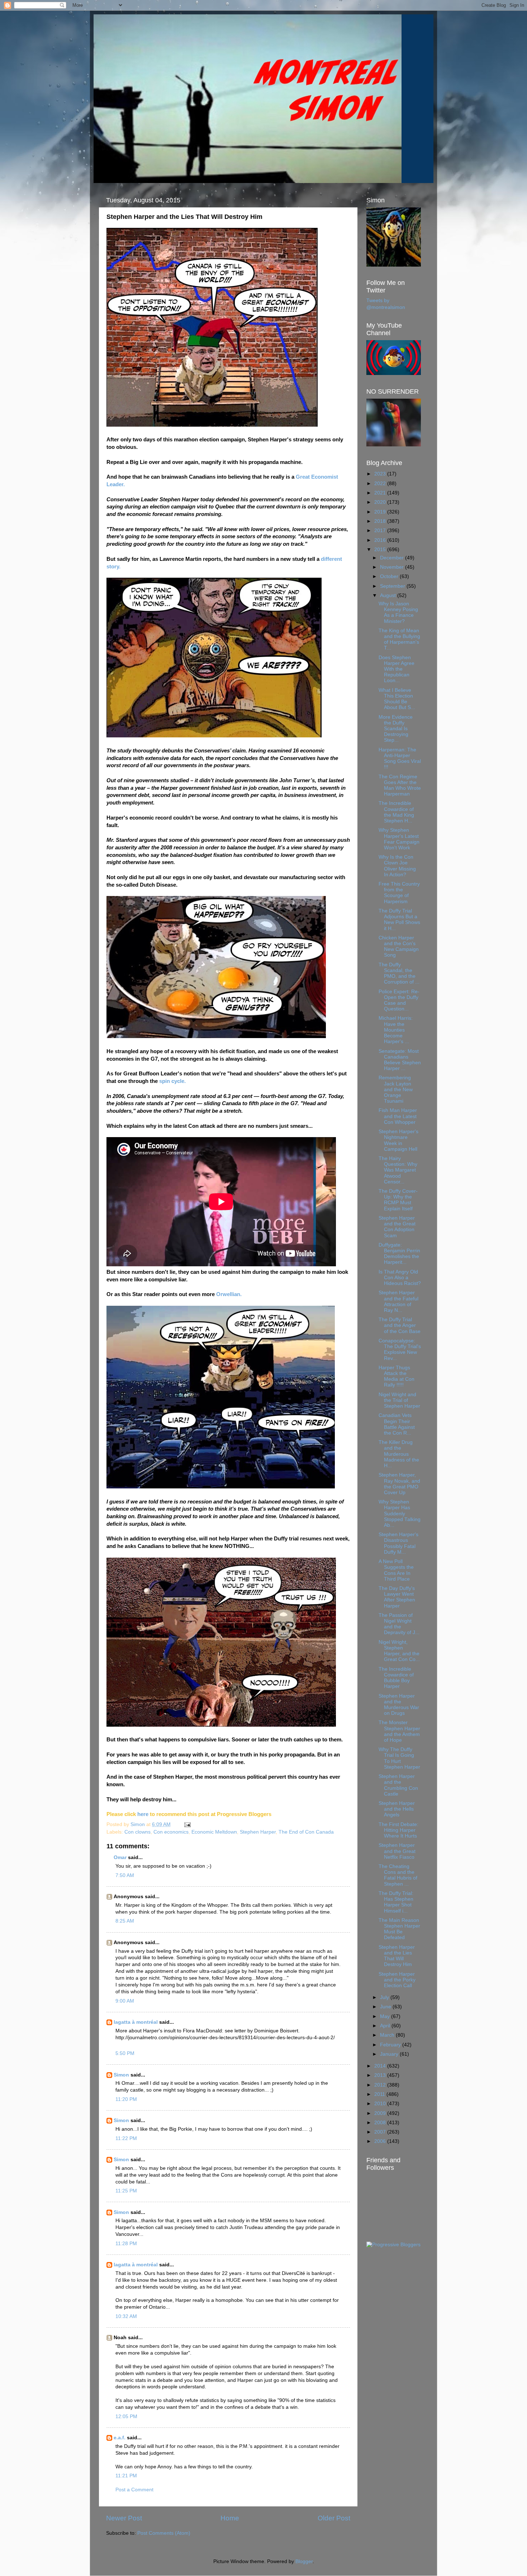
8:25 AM (125, 1921)
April (386, 2026)
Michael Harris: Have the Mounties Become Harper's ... (396, 1030)
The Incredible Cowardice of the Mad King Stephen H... (396, 812)
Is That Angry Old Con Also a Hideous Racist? (400, 1278)
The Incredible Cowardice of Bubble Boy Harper (396, 1678)
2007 (381, 2132)
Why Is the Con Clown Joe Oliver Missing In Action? (397, 866)
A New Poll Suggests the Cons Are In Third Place (396, 1570)
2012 (381, 2085)
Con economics (171, 1832)
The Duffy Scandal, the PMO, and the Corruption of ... (399, 973)
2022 (381, 484)
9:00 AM (125, 2001)
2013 (381, 2075)
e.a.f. (120, 2438)
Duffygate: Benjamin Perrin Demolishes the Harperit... (399, 1254)
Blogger (304, 2561)
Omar (120, 1857)
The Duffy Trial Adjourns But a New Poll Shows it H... (399, 920)
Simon (121, 2075)
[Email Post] (187, 1824)
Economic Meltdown (214, 1832)
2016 (381, 540)
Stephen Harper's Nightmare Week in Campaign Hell (398, 1140)
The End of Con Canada (306, 1832)
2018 (381, 521)
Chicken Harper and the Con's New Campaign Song (399, 947)
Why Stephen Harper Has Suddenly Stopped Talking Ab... (400, 1514)
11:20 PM (126, 2099)
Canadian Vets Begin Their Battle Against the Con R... (397, 1424)
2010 (381, 2104)
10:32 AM (126, 2316)
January (390, 2054)
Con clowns (137, 1832)
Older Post (334, 2518)
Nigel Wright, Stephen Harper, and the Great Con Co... (399, 1651)
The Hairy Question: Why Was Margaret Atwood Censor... (398, 1170)
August (389, 595)
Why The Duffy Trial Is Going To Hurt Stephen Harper (399, 1758)
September (393, 586)
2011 (380, 2094)
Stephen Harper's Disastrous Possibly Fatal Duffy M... (398, 1543)
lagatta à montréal (136, 2022)
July (385, 1997)
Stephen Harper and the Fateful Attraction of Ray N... (398, 1301)
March (388, 2035)
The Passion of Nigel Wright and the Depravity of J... (399, 1624)
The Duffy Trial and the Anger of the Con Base (400, 1325)
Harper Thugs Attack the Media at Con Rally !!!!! (397, 1376)
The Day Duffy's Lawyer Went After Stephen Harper (397, 1597)
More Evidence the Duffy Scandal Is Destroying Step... (396, 729)
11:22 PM (126, 2138)
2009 (381, 2113)
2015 (381, 550)
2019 (381, 512)
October (390, 576)
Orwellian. (229, 1294)
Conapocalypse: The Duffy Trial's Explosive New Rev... (400, 1350)
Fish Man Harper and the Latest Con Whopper (398, 1116)
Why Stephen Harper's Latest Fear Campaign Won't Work (399, 839)
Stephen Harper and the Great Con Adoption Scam (397, 1227)
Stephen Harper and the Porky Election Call (397, 1980)
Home (230, 2518)
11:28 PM (126, 2244)
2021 (381, 493)
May (386, 2016)
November (393, 567)
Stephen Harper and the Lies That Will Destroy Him (397, 1956)
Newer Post (124, 2518)
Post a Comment (134, 2490)
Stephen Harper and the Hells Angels (397, 1809)
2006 (381, 2141)
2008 (381, 2123)
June (386, 2007)
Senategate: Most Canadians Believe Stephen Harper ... (400, 1060)
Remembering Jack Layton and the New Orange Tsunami (396, 1089)
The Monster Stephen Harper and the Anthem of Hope (399, 1731)
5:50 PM (125, 2053)
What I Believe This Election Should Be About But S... (397, 699)
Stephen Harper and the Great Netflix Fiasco (397, 1851)
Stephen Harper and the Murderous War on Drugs (399, 1705)
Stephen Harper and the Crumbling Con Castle (398, 1785)
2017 (381, 531)
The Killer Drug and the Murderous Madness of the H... (399, 1454)
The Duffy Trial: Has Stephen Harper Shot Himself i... (396, 1902)
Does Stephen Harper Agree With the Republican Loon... (397, 669)
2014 (381, 2066)
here (143, 1814)
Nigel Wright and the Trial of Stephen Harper (399, 1400)
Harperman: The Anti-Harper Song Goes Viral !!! (400, 759)
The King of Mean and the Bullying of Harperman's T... (399, 639)
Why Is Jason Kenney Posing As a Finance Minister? (398, 613)
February (391, 2045)
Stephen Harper (258, 1832)
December (393, 558)
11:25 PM (126, 2191)
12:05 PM (126, 2417)
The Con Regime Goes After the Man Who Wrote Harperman (400, 785)
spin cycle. (172, 1081)
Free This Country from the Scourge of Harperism (399, 893)
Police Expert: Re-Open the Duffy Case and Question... (399, 1000)
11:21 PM (126, 2476)
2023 (381, 474)
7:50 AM (125, 1875)
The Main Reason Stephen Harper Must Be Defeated (399, 1929)
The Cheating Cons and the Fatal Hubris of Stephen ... (398, 1875)
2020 (381, 502)
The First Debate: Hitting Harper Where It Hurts (398, 1830)
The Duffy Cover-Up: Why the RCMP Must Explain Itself (398, 1200)
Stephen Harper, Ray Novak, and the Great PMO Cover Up (399, 1484)
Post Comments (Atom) (164, 2533)
